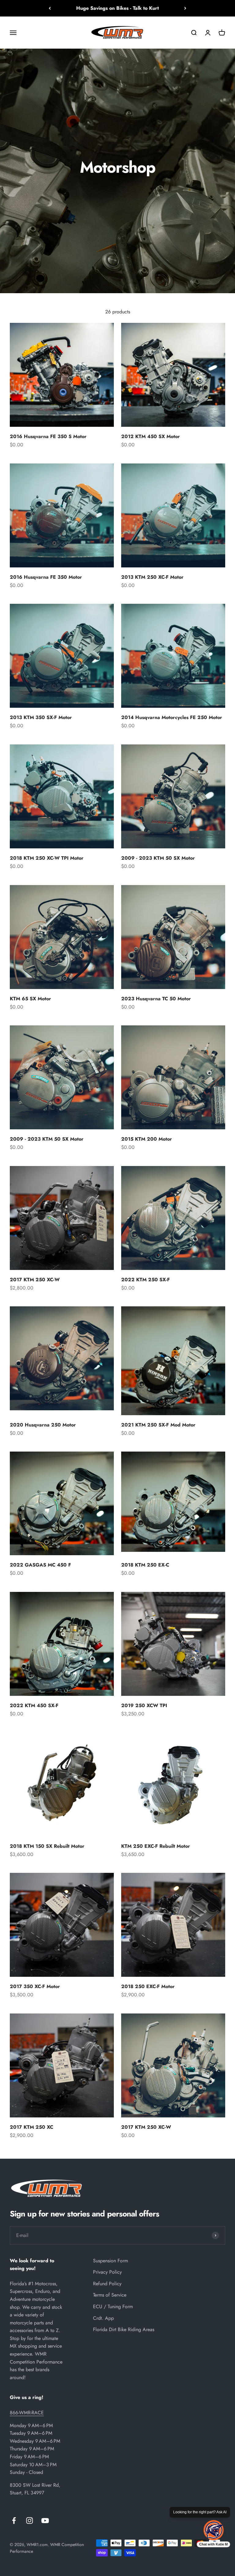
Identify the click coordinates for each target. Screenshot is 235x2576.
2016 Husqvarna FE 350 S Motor (48, 436)
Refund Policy (107, 2284)
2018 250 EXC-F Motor (148, 1986)
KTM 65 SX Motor (30, 999)
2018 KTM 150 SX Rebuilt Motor (47, 1846)
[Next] (185, 8)
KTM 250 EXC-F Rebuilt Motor (156, 1846)
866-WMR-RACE (27, 2413)
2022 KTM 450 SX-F (34, 1705)
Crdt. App (103, 2318)
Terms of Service (110, 2295)
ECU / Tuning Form (113, 2307)
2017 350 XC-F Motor (35, 1986)
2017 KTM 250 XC (32, 2127)
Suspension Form (110, 2261)
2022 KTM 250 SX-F (145, 1280)
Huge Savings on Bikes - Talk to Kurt (117, 8)
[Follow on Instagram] (30, 2521)
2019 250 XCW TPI (144, 1705)
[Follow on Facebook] (14, 2521)
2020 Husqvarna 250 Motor (43, 1425)
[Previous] (50, 8)
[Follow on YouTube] (45, 2521)
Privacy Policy (107, 2272)
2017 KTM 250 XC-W (35, 1280)
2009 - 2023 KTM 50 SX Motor (158, 858)
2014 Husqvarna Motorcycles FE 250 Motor (172, 717)
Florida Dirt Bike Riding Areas (124, 2329)
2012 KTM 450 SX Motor (151, 436)
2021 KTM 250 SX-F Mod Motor (158, 1425)
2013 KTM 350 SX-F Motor (41, 717)
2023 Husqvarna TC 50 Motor (156, 999)
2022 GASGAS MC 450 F (40, 1565)
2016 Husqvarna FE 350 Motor (46, 577)
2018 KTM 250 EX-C (145, 1565)
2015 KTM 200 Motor (147, 1139)
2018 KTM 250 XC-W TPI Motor (47, 858)
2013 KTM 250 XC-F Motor (152, 577)
